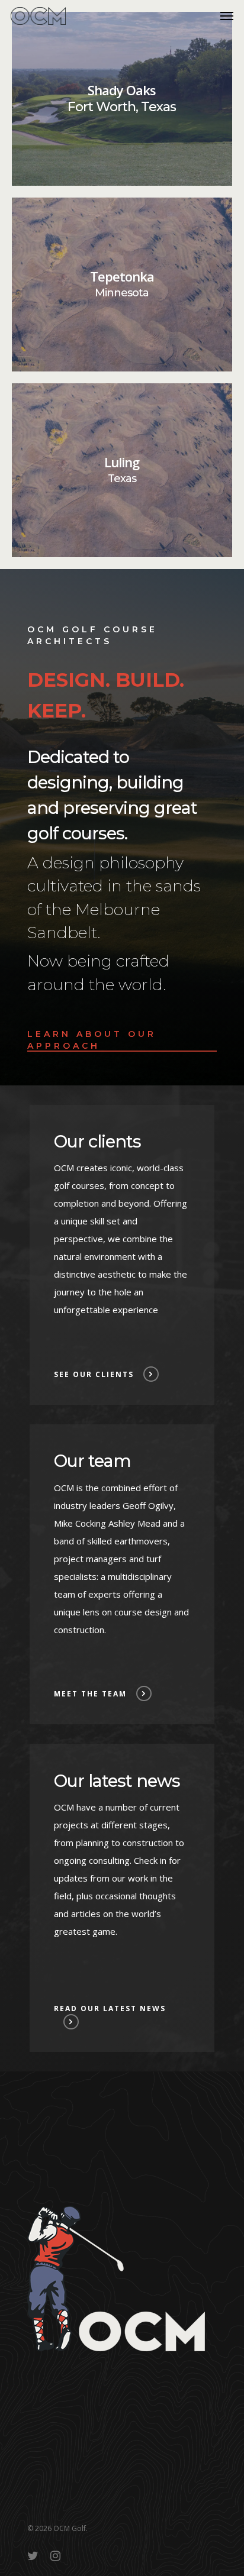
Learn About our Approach (92, 1040)
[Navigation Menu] (227, 16)
